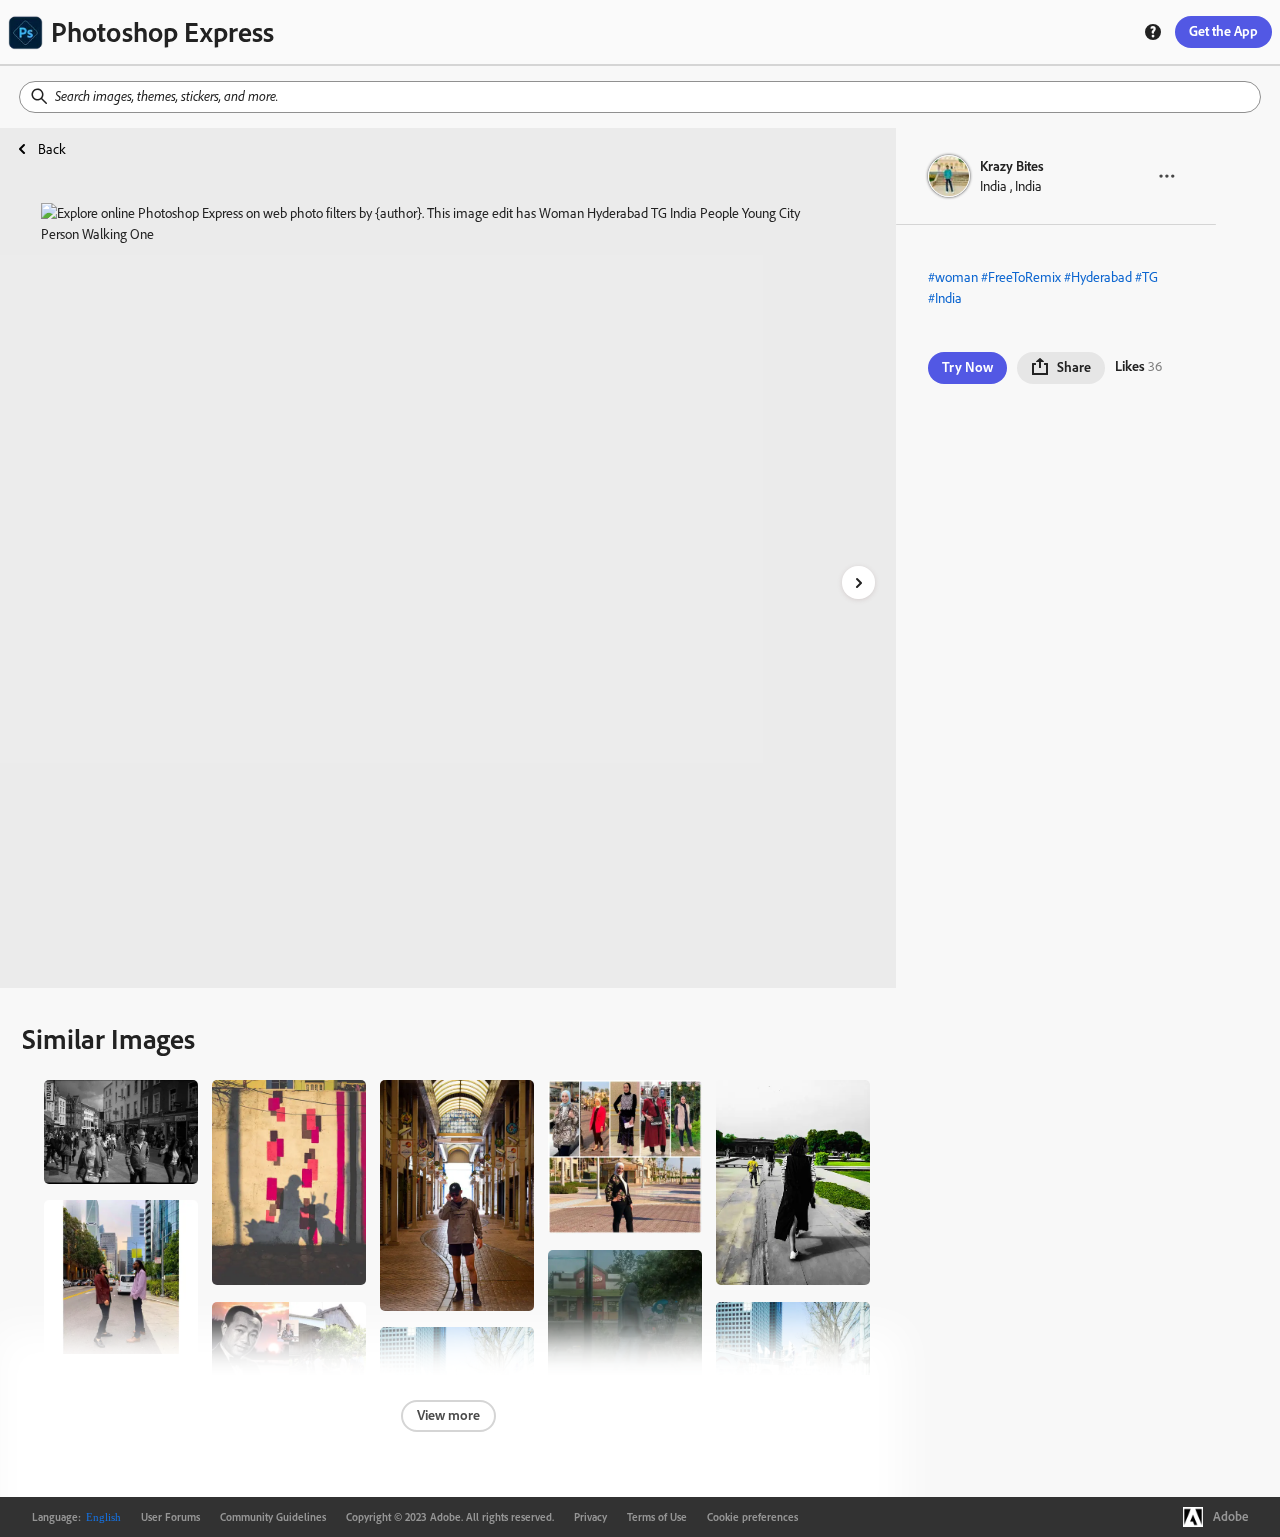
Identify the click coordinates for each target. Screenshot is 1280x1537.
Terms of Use (657, 1517)
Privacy (590, 1517)
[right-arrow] (858, 582)
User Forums (170, 1517)
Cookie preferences (752, 1517)
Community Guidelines (273, 1517)
